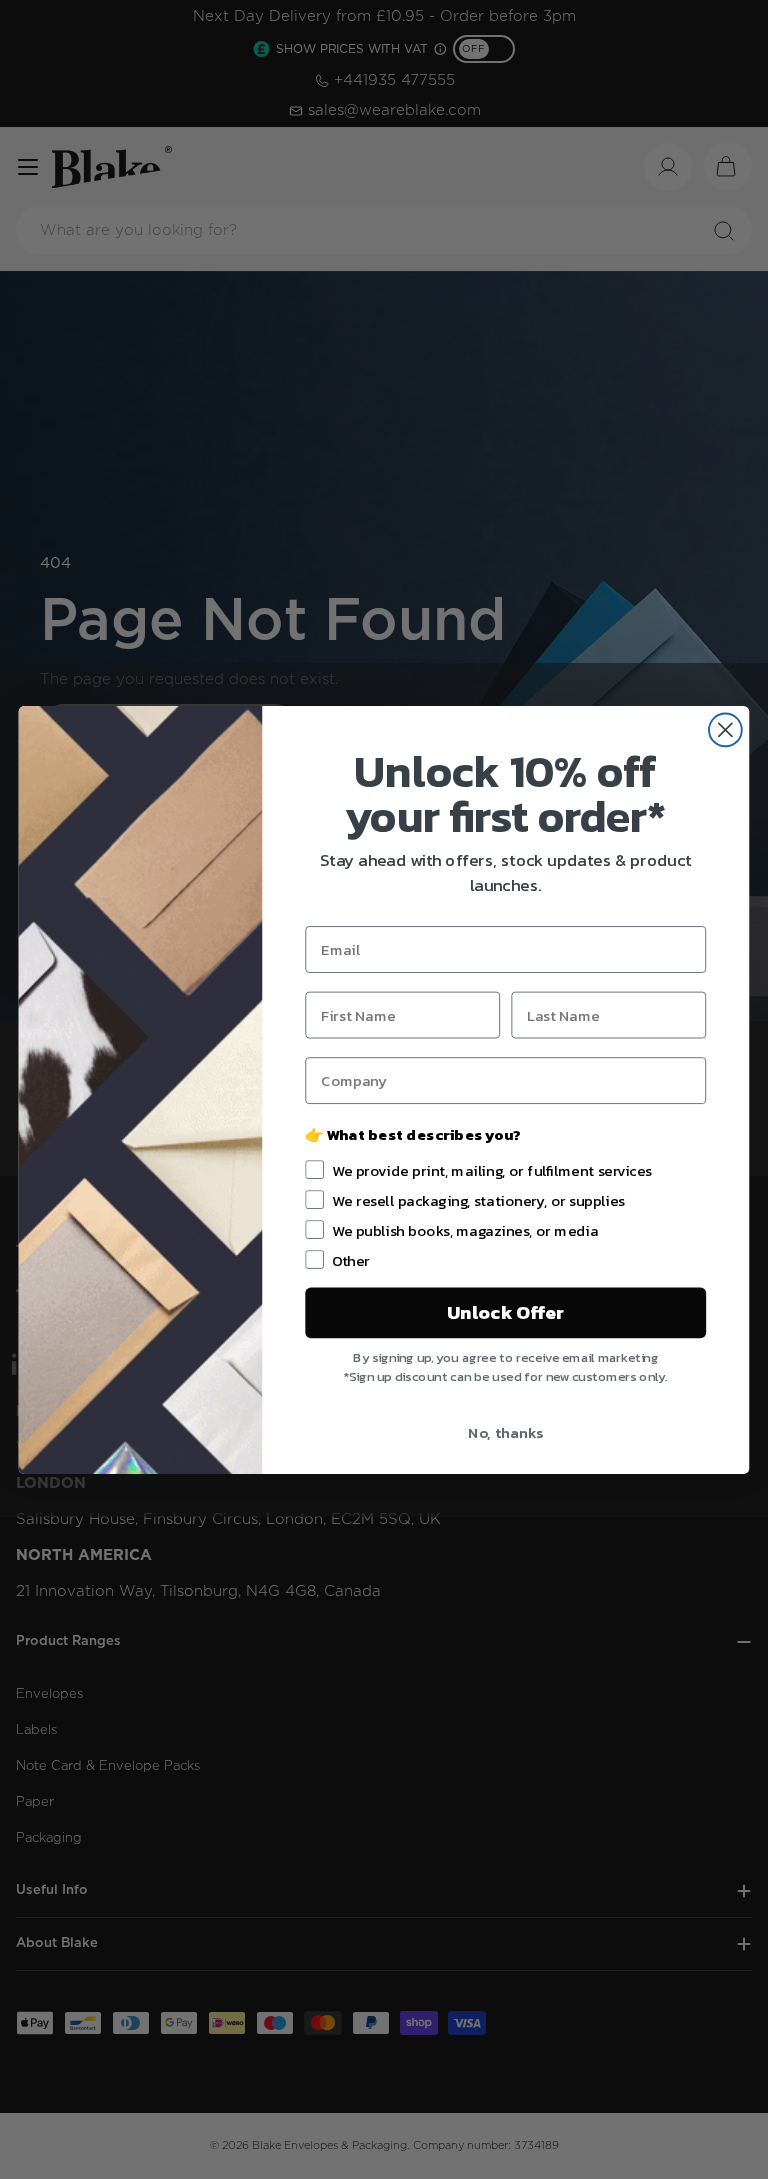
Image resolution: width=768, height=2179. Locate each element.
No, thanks (505, 1432)
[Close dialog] (725, 729)
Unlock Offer (505, 1312)
